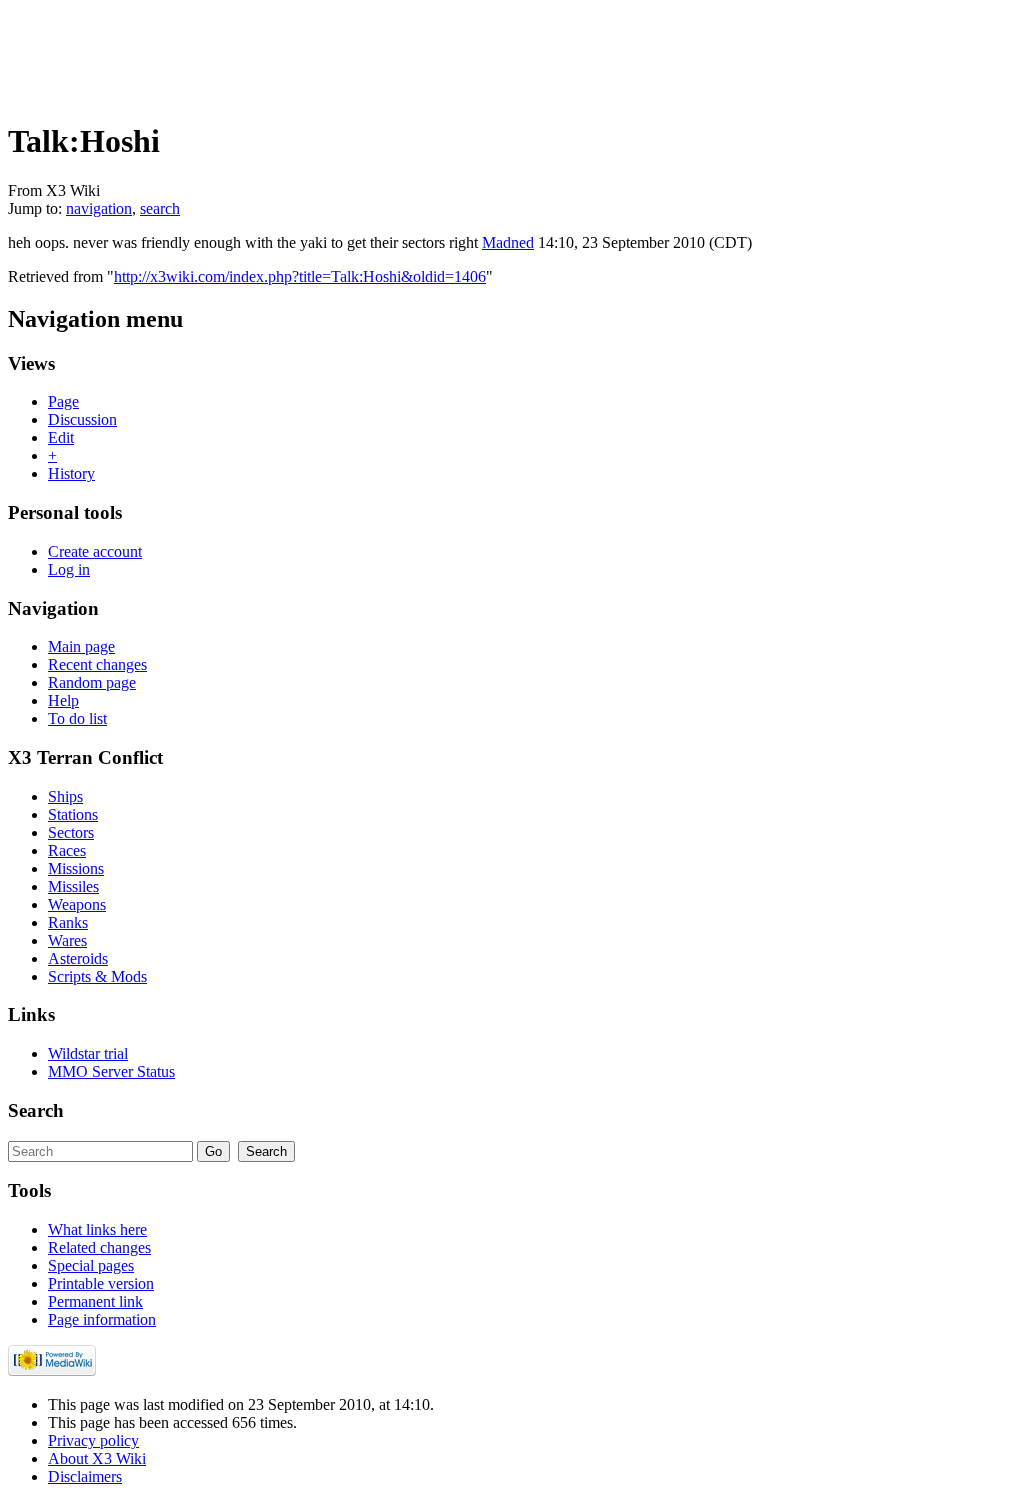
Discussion (82, 419)
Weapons (77, 904)
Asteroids (78, 958)
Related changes (99, 1247)
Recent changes (97, 664)
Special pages (91, 1265)
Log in (69, 569)
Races (67, 850)
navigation (99, 208)
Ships (65, 796)
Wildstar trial (88, 1053)
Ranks (68, 922)
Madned (508, 242)
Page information (102, 1319)
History (71, 473)
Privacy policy (93, 1440)
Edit (61, 437)
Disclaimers (85, 1476)
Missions (76, 868)
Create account (95, 551)
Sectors (71, 832)
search (160, 208)
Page (63, 401)
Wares (67, 940)
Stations (73, 814)
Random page (92, 682)
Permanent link (95, 1301)
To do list (77, 718)
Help (63, 700)
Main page (81, 646)
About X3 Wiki (97, 1458)
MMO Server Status (111, 1071)
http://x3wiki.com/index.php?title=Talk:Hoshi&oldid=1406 (300, 276)
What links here (97, 1229)
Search (36, 1110)
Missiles (73, 886)
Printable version (101, 1283)
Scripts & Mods (97, 976)
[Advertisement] (372, 53)
